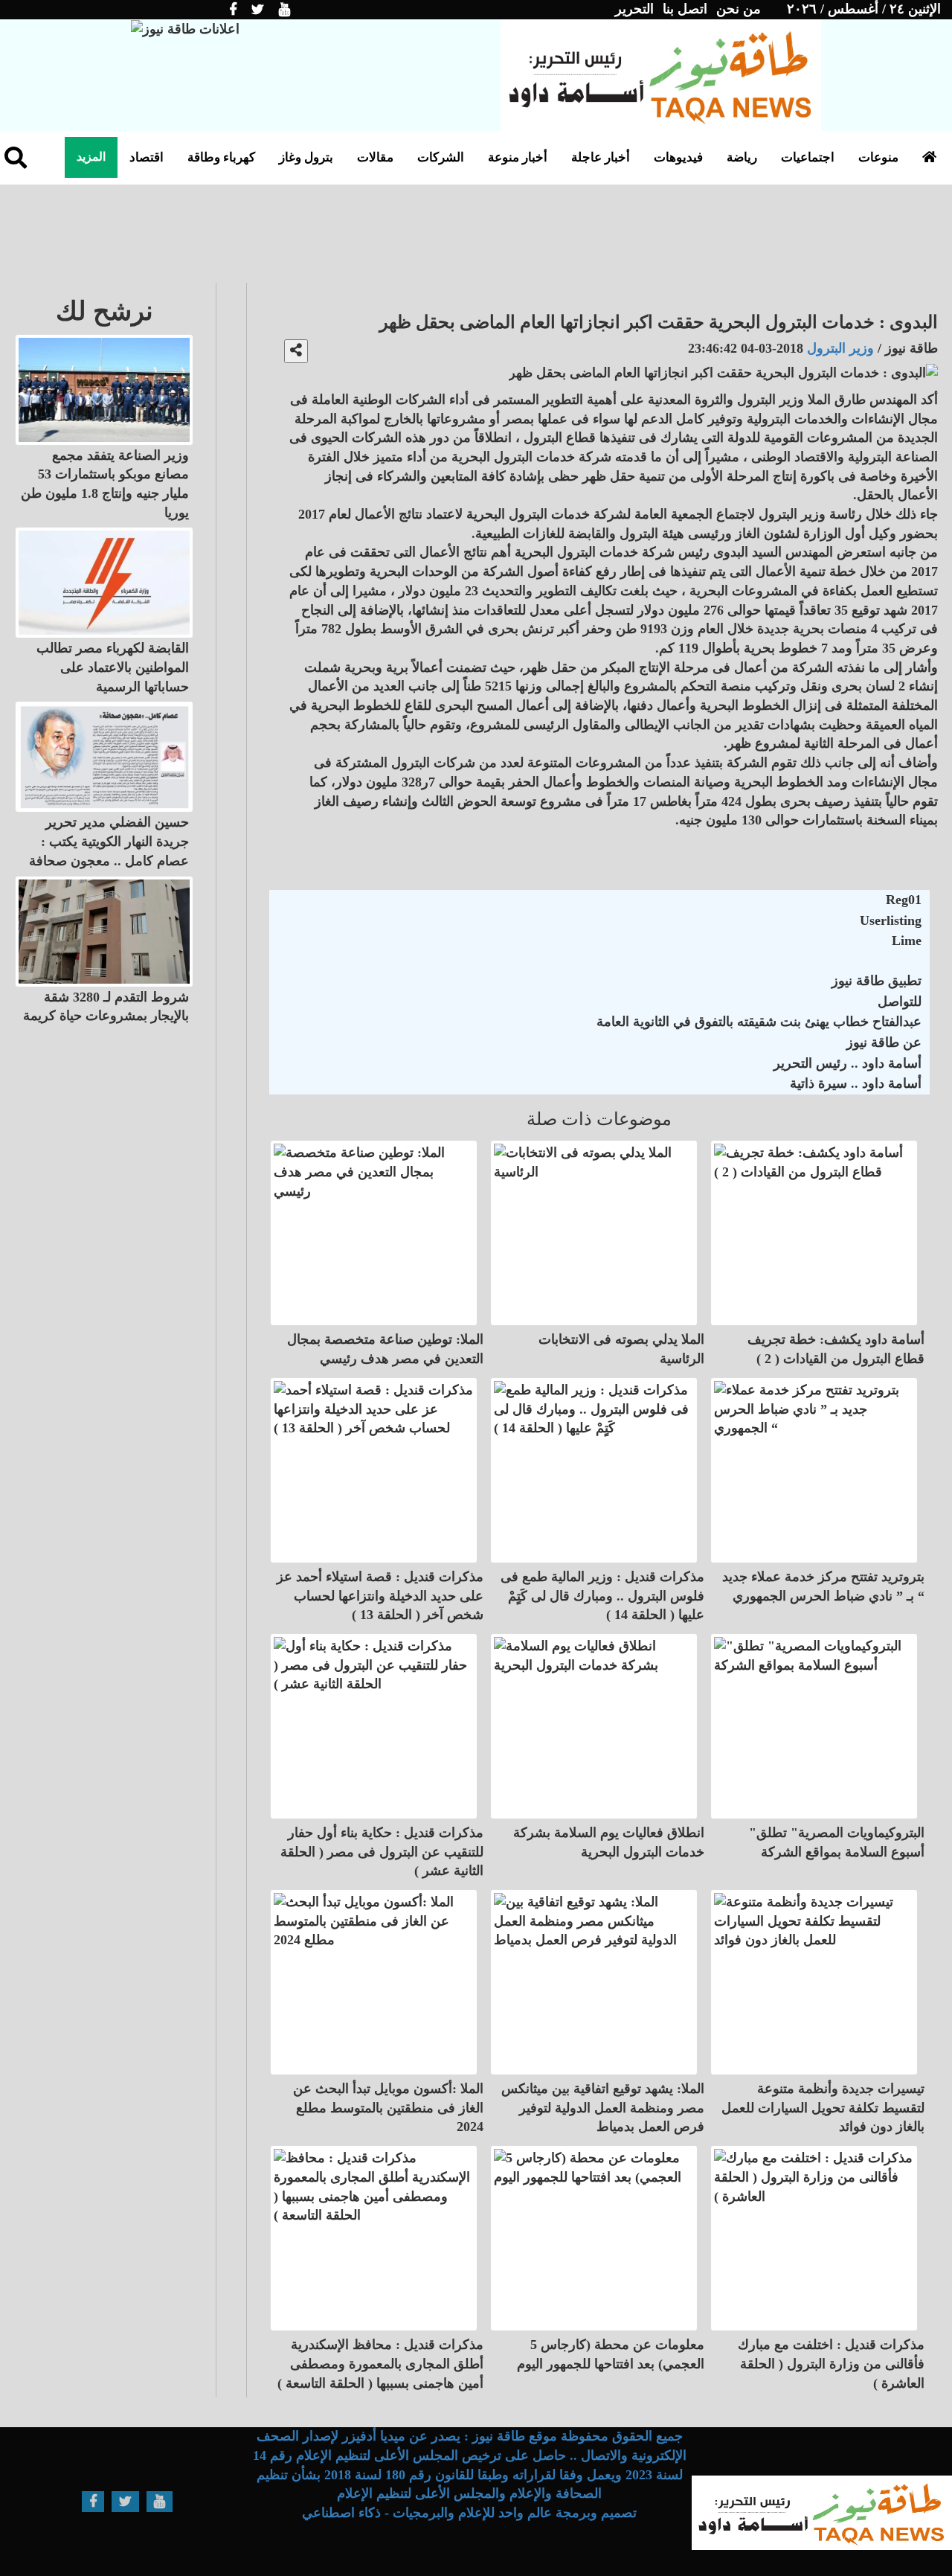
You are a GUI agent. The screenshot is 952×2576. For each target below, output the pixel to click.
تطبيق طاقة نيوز (877, 981)
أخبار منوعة (518, 157)
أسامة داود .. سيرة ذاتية (856, 1083)
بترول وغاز (306, 157)
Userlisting (891, 920)
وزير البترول (839, 348)
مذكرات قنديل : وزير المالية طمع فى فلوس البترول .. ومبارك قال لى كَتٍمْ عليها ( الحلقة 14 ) (602, 1596)
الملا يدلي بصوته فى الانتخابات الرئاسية (621, 1349)
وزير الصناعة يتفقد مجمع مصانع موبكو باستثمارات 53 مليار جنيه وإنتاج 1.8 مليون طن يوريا (105, 484)
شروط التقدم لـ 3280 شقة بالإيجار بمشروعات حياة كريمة (106, 1007)
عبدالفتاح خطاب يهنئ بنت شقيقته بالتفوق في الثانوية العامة (759, 1022)
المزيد (91, 157)
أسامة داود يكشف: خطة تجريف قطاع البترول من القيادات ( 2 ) (836, 1349)
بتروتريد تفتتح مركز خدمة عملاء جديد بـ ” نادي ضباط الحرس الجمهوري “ (823, 1586)
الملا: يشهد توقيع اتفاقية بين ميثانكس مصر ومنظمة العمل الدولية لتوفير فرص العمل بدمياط (603, 2108)
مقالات (375, 157)
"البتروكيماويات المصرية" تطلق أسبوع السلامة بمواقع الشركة (837, 1842)
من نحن (739, 9)
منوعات (878, 157)
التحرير (634, 9)
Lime (907, 941)
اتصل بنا (685, 9)
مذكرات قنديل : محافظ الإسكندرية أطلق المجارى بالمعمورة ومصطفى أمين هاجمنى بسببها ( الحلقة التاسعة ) (380, 2364)
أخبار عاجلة (601, 157)
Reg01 (904, 900)
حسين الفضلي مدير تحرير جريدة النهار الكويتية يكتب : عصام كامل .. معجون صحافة (109, 841)
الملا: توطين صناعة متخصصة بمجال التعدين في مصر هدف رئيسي (385, 1349)
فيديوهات (678, 157)
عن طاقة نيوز (884, 1042)
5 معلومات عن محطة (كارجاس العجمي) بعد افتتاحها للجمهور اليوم (611, 2354)
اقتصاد (147, 157)
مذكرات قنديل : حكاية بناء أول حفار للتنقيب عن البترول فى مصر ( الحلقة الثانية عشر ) (382, 1852)
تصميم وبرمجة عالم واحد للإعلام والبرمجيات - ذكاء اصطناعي (469, 2513)
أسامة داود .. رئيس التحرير (848, 1063)
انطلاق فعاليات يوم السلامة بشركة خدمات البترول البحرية (609, 1842)
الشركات (441, 157)
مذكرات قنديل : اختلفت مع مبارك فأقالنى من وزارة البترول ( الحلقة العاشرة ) (831, 2364)
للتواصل (900, 1002)
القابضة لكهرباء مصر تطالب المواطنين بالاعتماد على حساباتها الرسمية (113, 667)
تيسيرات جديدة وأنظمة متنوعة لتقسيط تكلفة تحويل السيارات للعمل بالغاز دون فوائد (823, 2108)
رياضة (742, 157)
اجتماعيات (808, 157)
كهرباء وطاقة (221, 157)
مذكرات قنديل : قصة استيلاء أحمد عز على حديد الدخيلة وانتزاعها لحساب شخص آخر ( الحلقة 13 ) (380, 1596)
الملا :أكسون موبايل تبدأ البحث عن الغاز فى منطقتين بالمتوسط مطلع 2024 (388, 2108)
